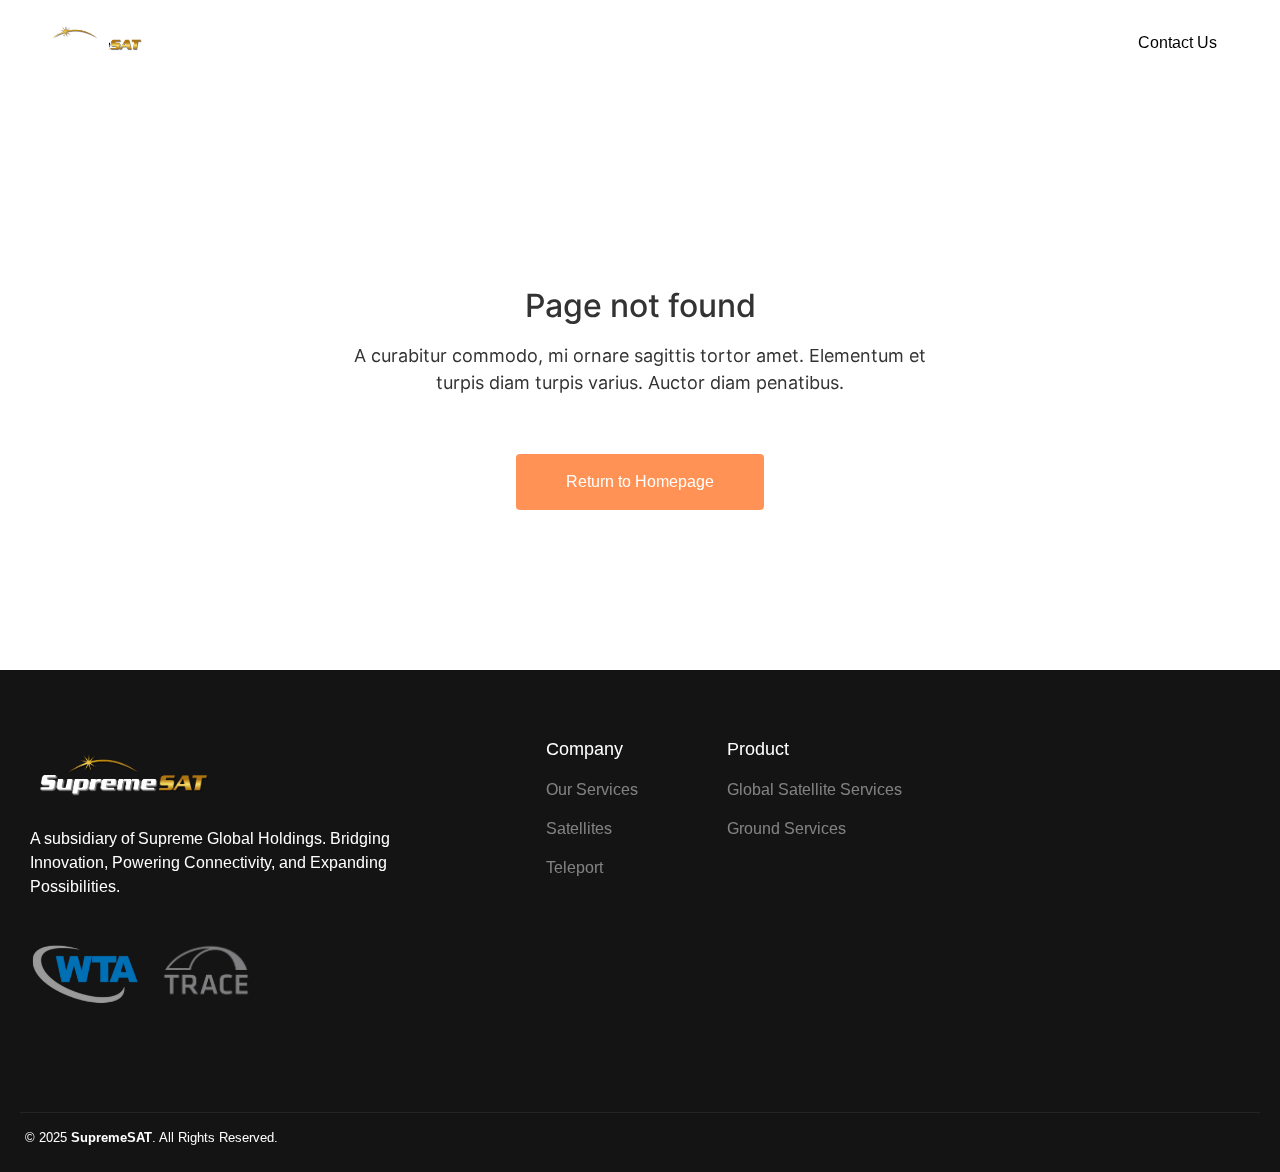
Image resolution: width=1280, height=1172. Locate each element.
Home (485, 43)
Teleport (730, 43)
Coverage (646, 43)
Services (560, 43)
